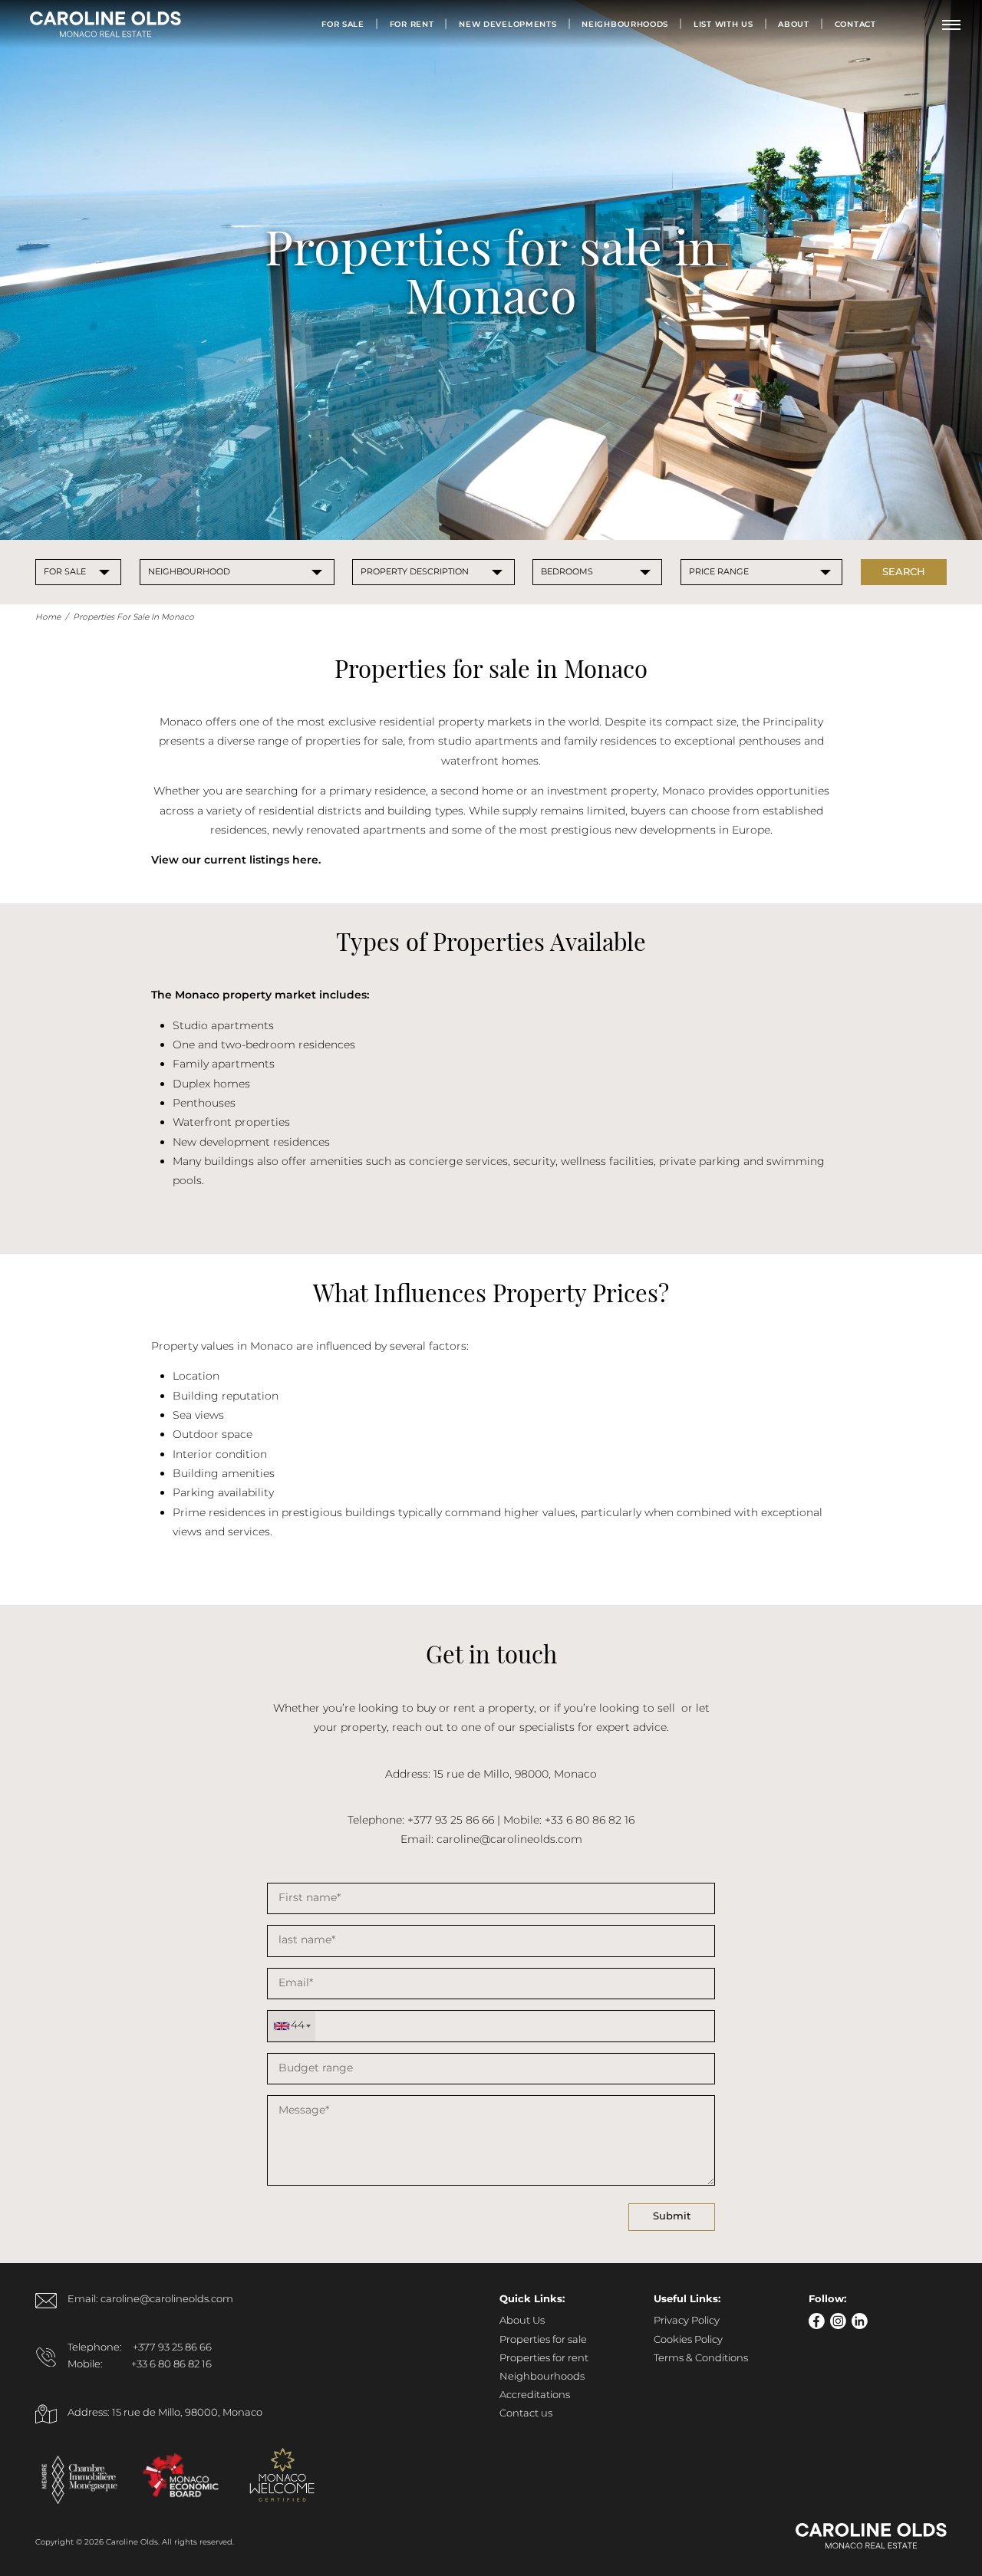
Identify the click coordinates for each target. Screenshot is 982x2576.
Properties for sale (543, 2340)
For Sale (343, 25)
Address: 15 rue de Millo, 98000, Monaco (165, 2413)
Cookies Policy (688, 2340)
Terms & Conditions (701, 2359)
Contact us (526, 2414)
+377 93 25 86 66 (172, 2348)
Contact (855, 25)
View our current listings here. (236, 860)
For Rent (412, 25)
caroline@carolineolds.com (509, 1840)
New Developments (507, 25)
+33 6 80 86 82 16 (171, 2365)
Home (48, 617)
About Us (522, 2321)
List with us (723, 25)
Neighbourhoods (625, 25)
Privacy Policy (687, 2321)
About (794, 25)
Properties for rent (544, 2359)
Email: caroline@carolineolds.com (150, 2300)
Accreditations (535, 2395)
